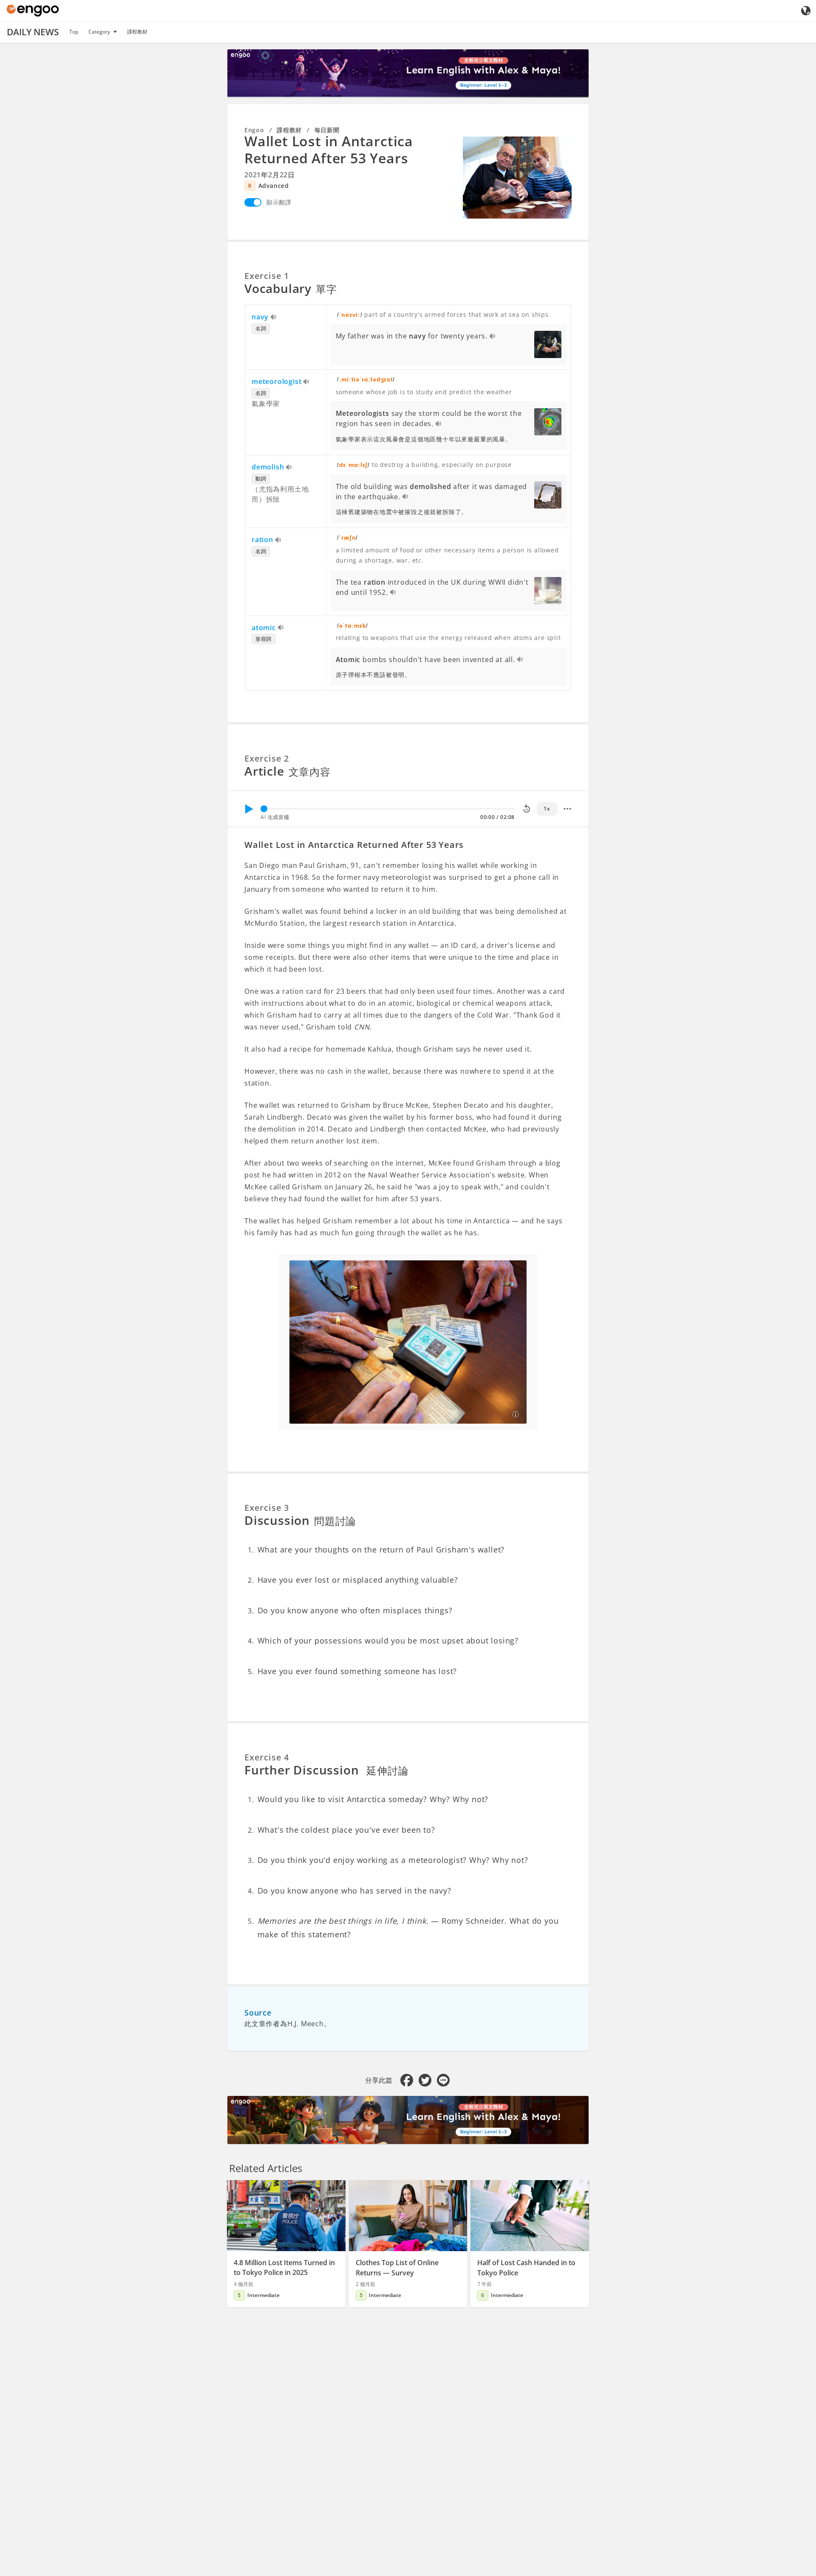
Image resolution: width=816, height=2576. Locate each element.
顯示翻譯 (279, 202)
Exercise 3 (267, 1508)
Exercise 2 (267, 758)
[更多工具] (567, 809)
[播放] (249, 809)
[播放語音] (274, 318)
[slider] (264, 809)
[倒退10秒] (527, 809)
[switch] (253, 202)
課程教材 (137, 32)
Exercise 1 (267, 276)
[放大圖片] (517, 177)
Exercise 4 (267, 1757)
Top (74, 32)
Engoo (254, 130)
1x (547, 809)
